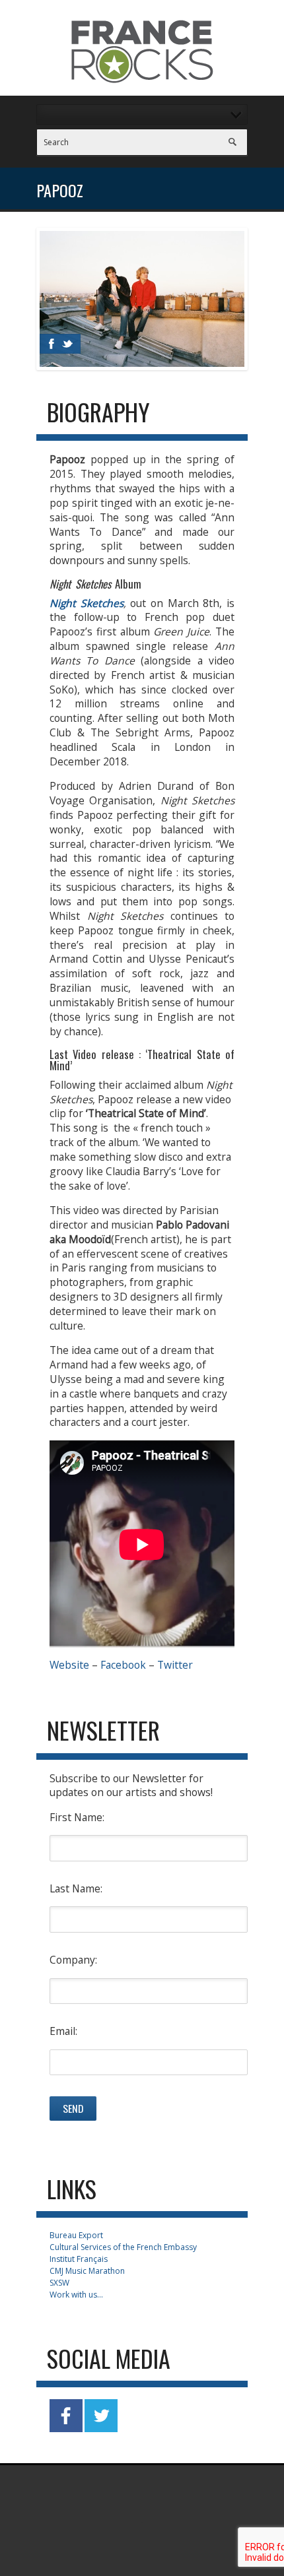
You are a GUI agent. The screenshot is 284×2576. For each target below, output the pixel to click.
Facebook (123, 1665)
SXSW (59, 2283)
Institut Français (79, 2259)
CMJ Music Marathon (87, 2271)
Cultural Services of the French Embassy (123, 2247)
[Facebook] (52, 344)
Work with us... (76, 2295)
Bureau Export (76, 2235)
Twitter (175, 1665)
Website (69, 1665)
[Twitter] (67, 344)
